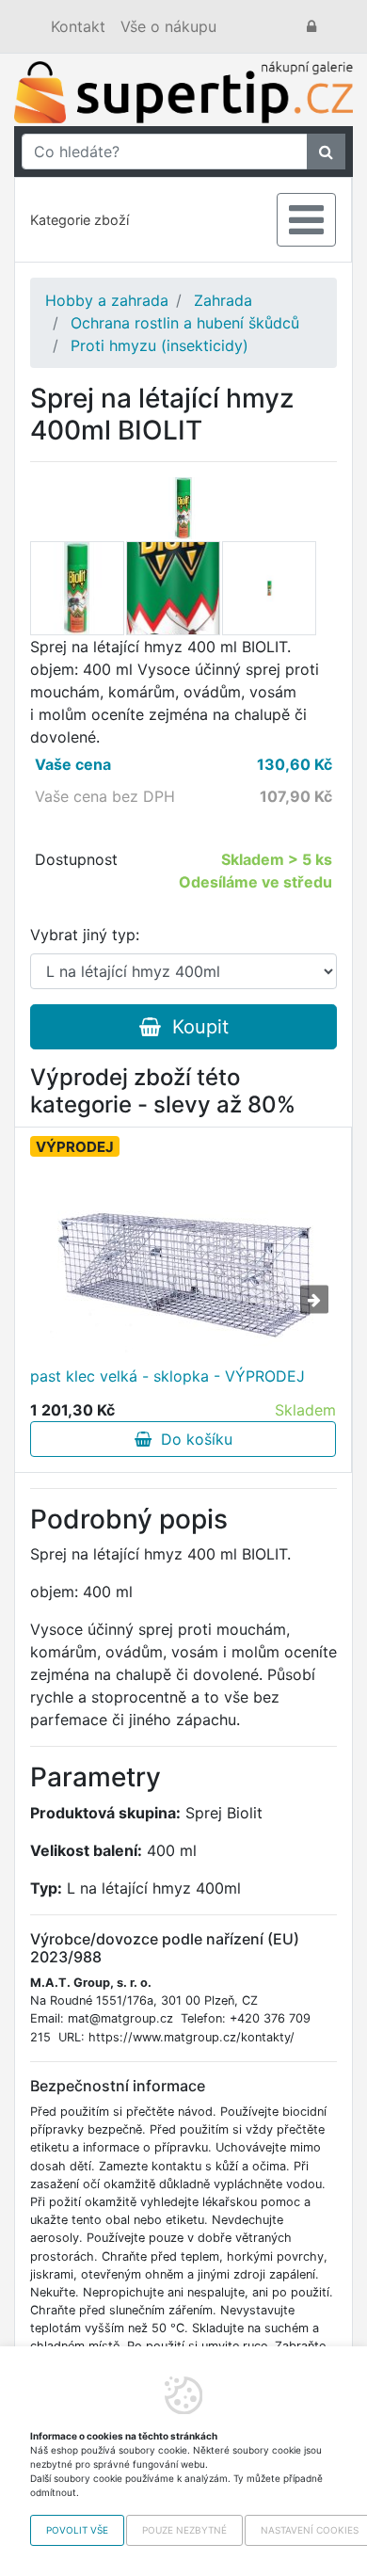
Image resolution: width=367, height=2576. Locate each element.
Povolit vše (77, 2530)
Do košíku (192, 1439)
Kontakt (78, 26)
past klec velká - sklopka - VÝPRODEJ (168, 1376)
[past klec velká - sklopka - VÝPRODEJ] (183, 1259)
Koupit (195, 1027)
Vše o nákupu (168, 26)
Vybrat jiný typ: (85, 935)
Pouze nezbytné (184, 2530)
